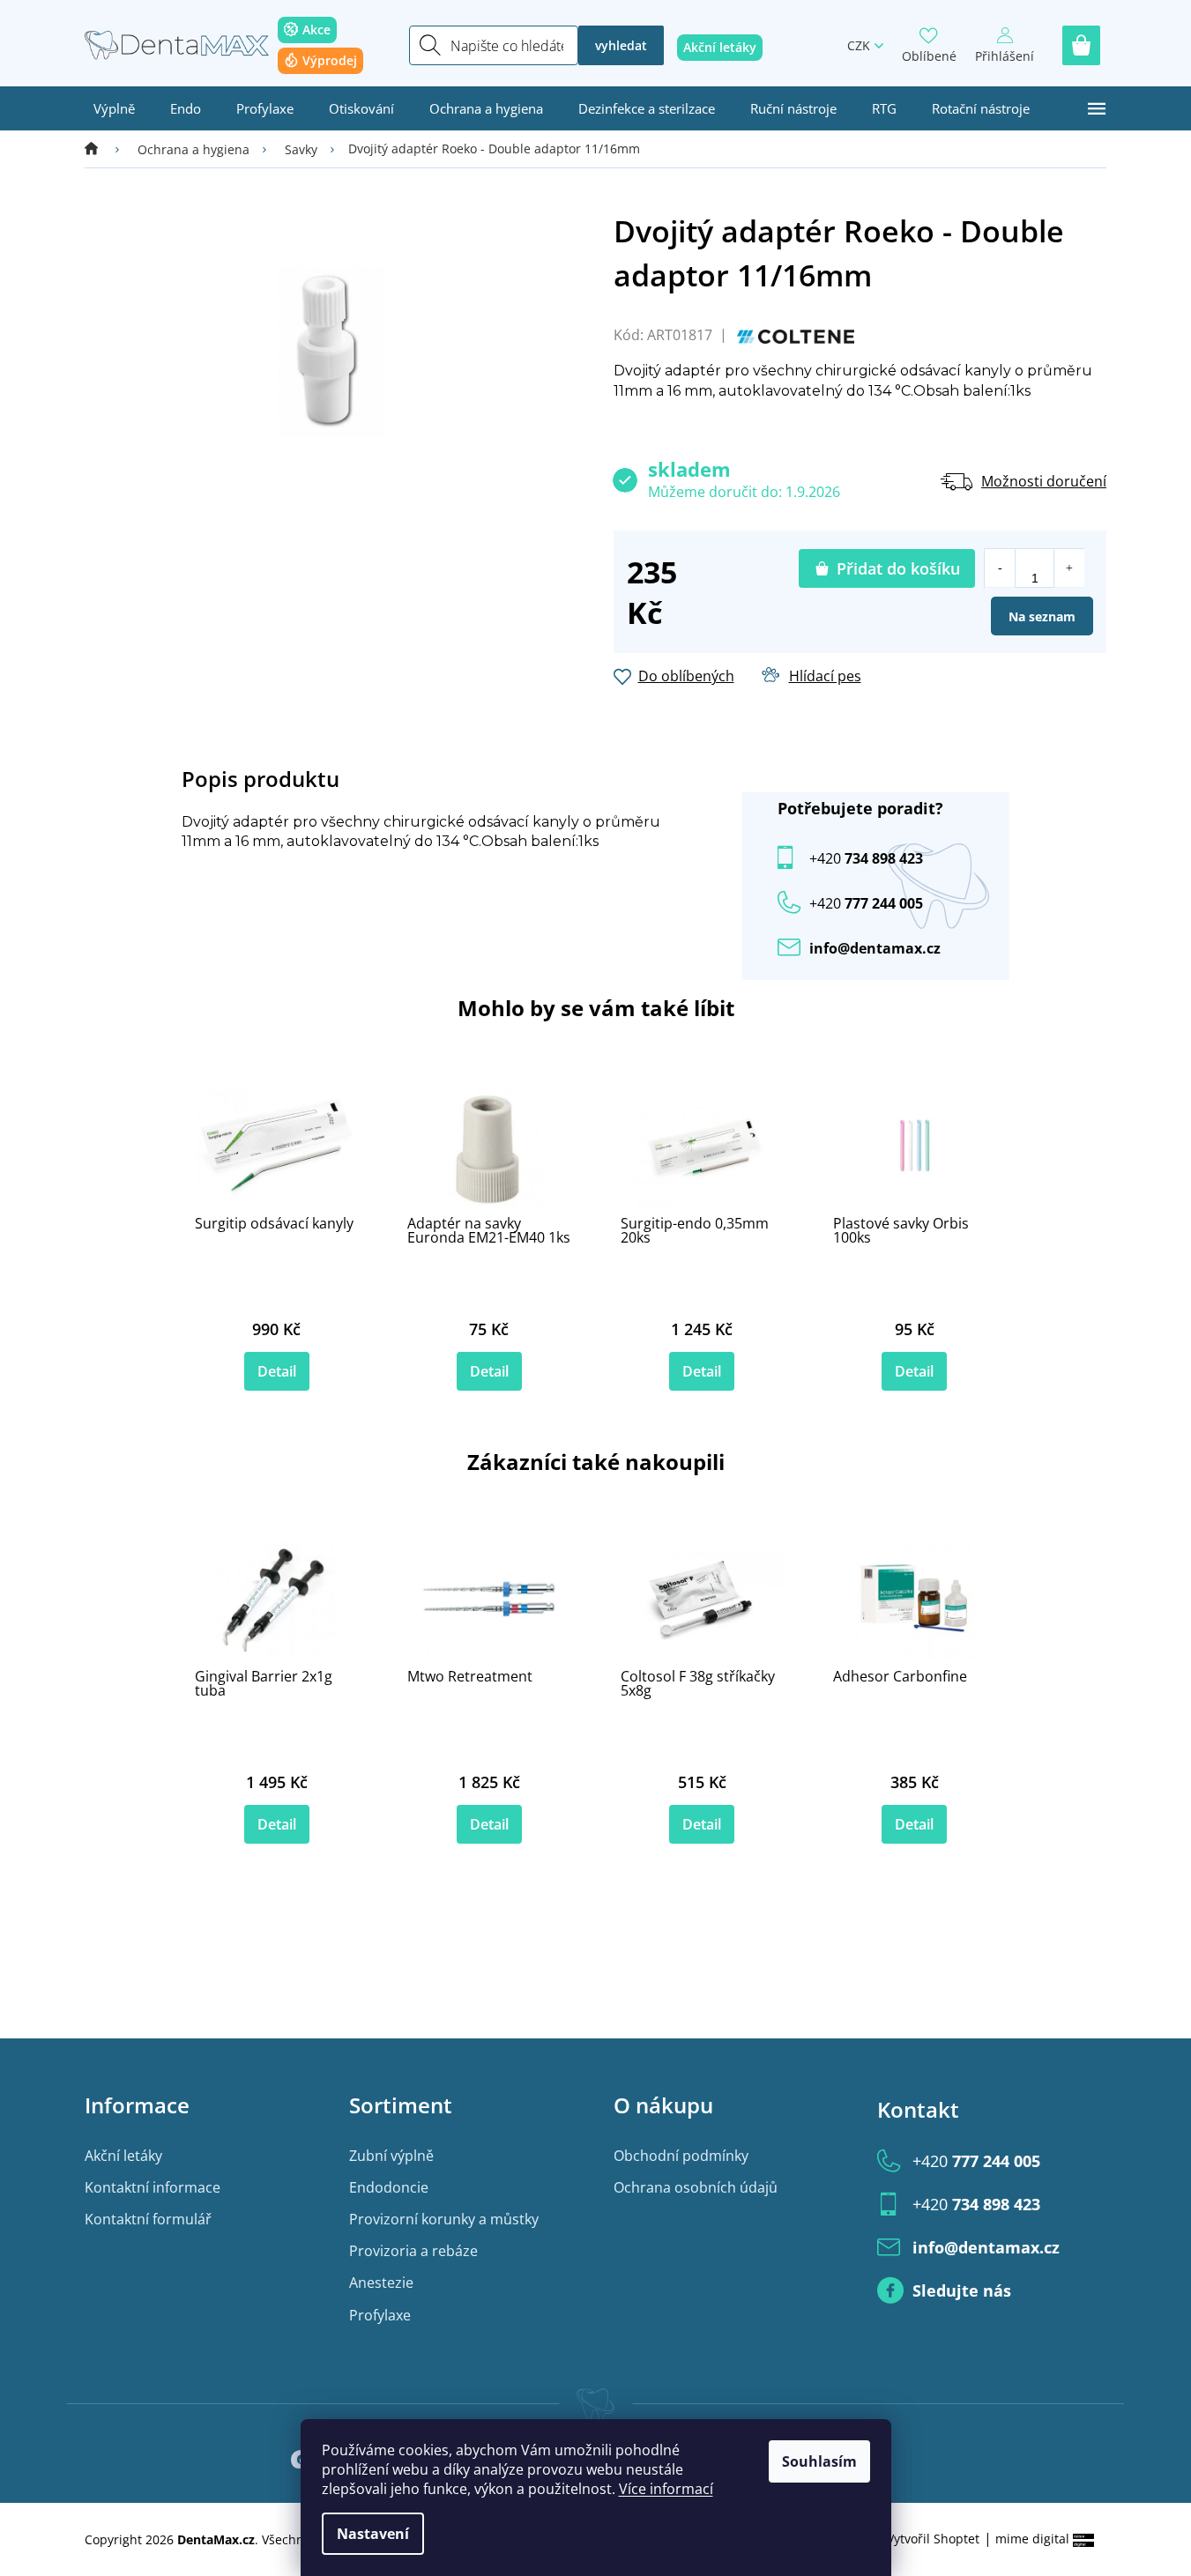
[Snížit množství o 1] (1000, 568)
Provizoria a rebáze (413, 2251)
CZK (859, 45)
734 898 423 (866, 858)
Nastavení (373, 2534)
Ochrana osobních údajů (696, 2187)
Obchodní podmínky (681, 2156)
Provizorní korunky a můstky (444, 2219)
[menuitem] (114, 108)
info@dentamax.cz (875, 948)
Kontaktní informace (153, 2187)
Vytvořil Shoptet (933, 2539)
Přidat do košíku (898, 568)
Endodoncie (389, 2187)
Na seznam (1042, 616)
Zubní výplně (391, 2156)
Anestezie (381, 2283)
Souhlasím (819, 2461)
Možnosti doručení (1044, 481)
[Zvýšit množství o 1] (1069, 568)
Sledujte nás (962, 2290)
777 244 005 (976, 2161)
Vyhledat (621, 45)
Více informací (666, 2489)
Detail (277, 1371)
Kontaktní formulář (148, 2219)
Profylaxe (380, 2315)
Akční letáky (123, 2156)
